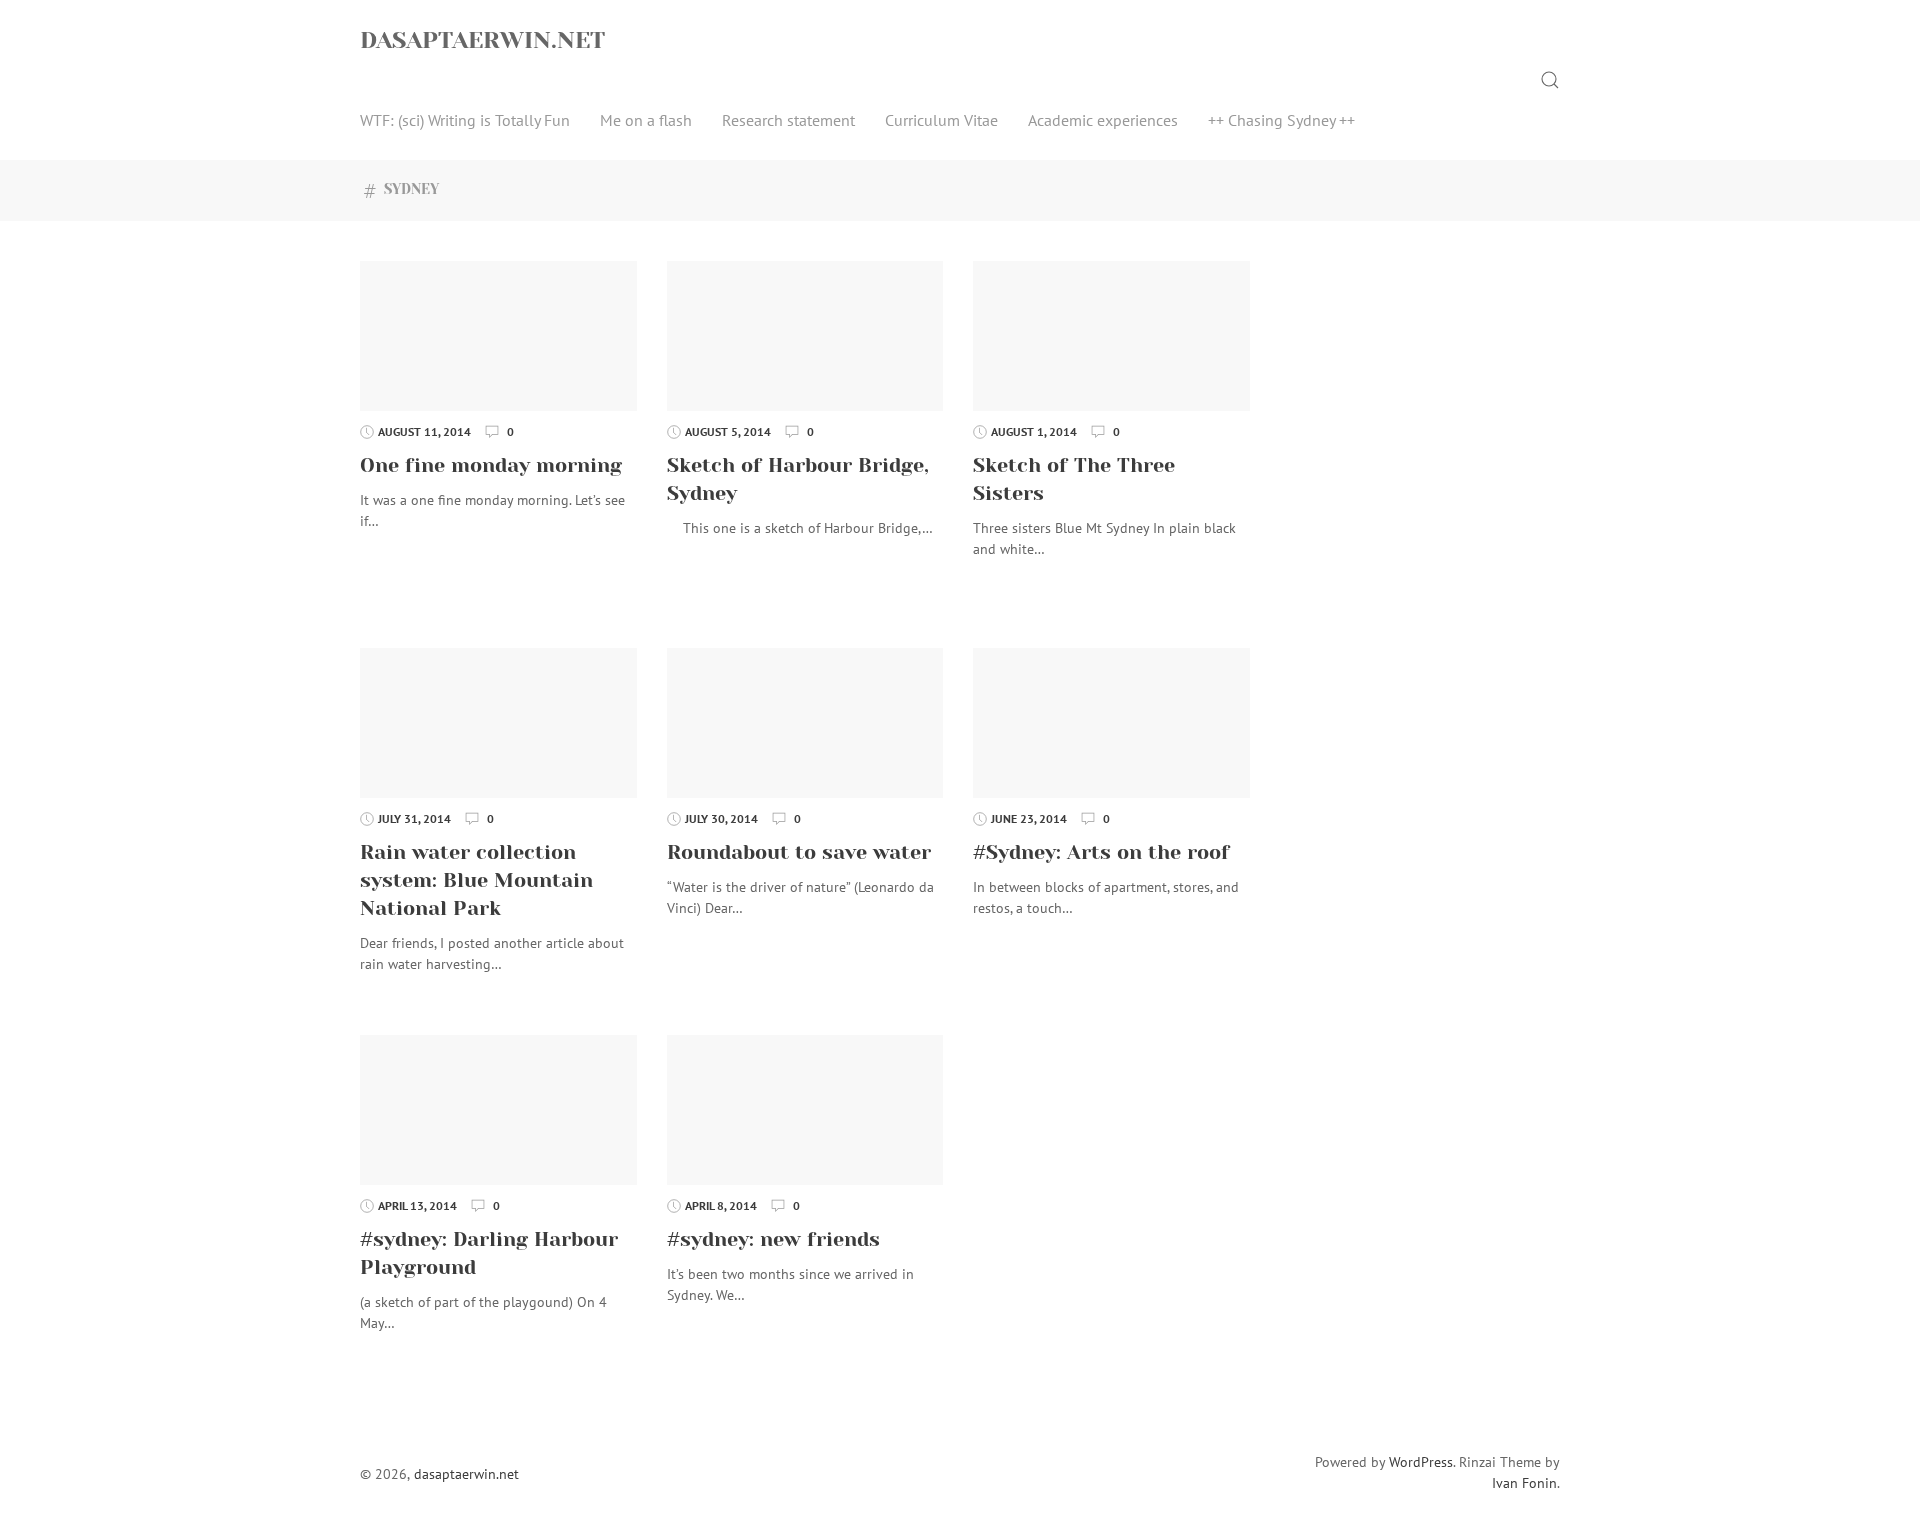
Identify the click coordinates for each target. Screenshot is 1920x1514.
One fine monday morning (491, 465)
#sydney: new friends (773, 1239)
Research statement (788, 120)
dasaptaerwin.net (482, 40)
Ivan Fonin (1524, 1483)
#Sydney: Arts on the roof (1101, 852)
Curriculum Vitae (941, 120)
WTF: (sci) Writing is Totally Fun (465, 120)
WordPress (1421, 1462)
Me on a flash (646, 120)
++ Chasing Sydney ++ (1281, 120)
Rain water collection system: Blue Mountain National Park (476, 880)
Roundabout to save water (799, 852)
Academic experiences (1103, 120)
